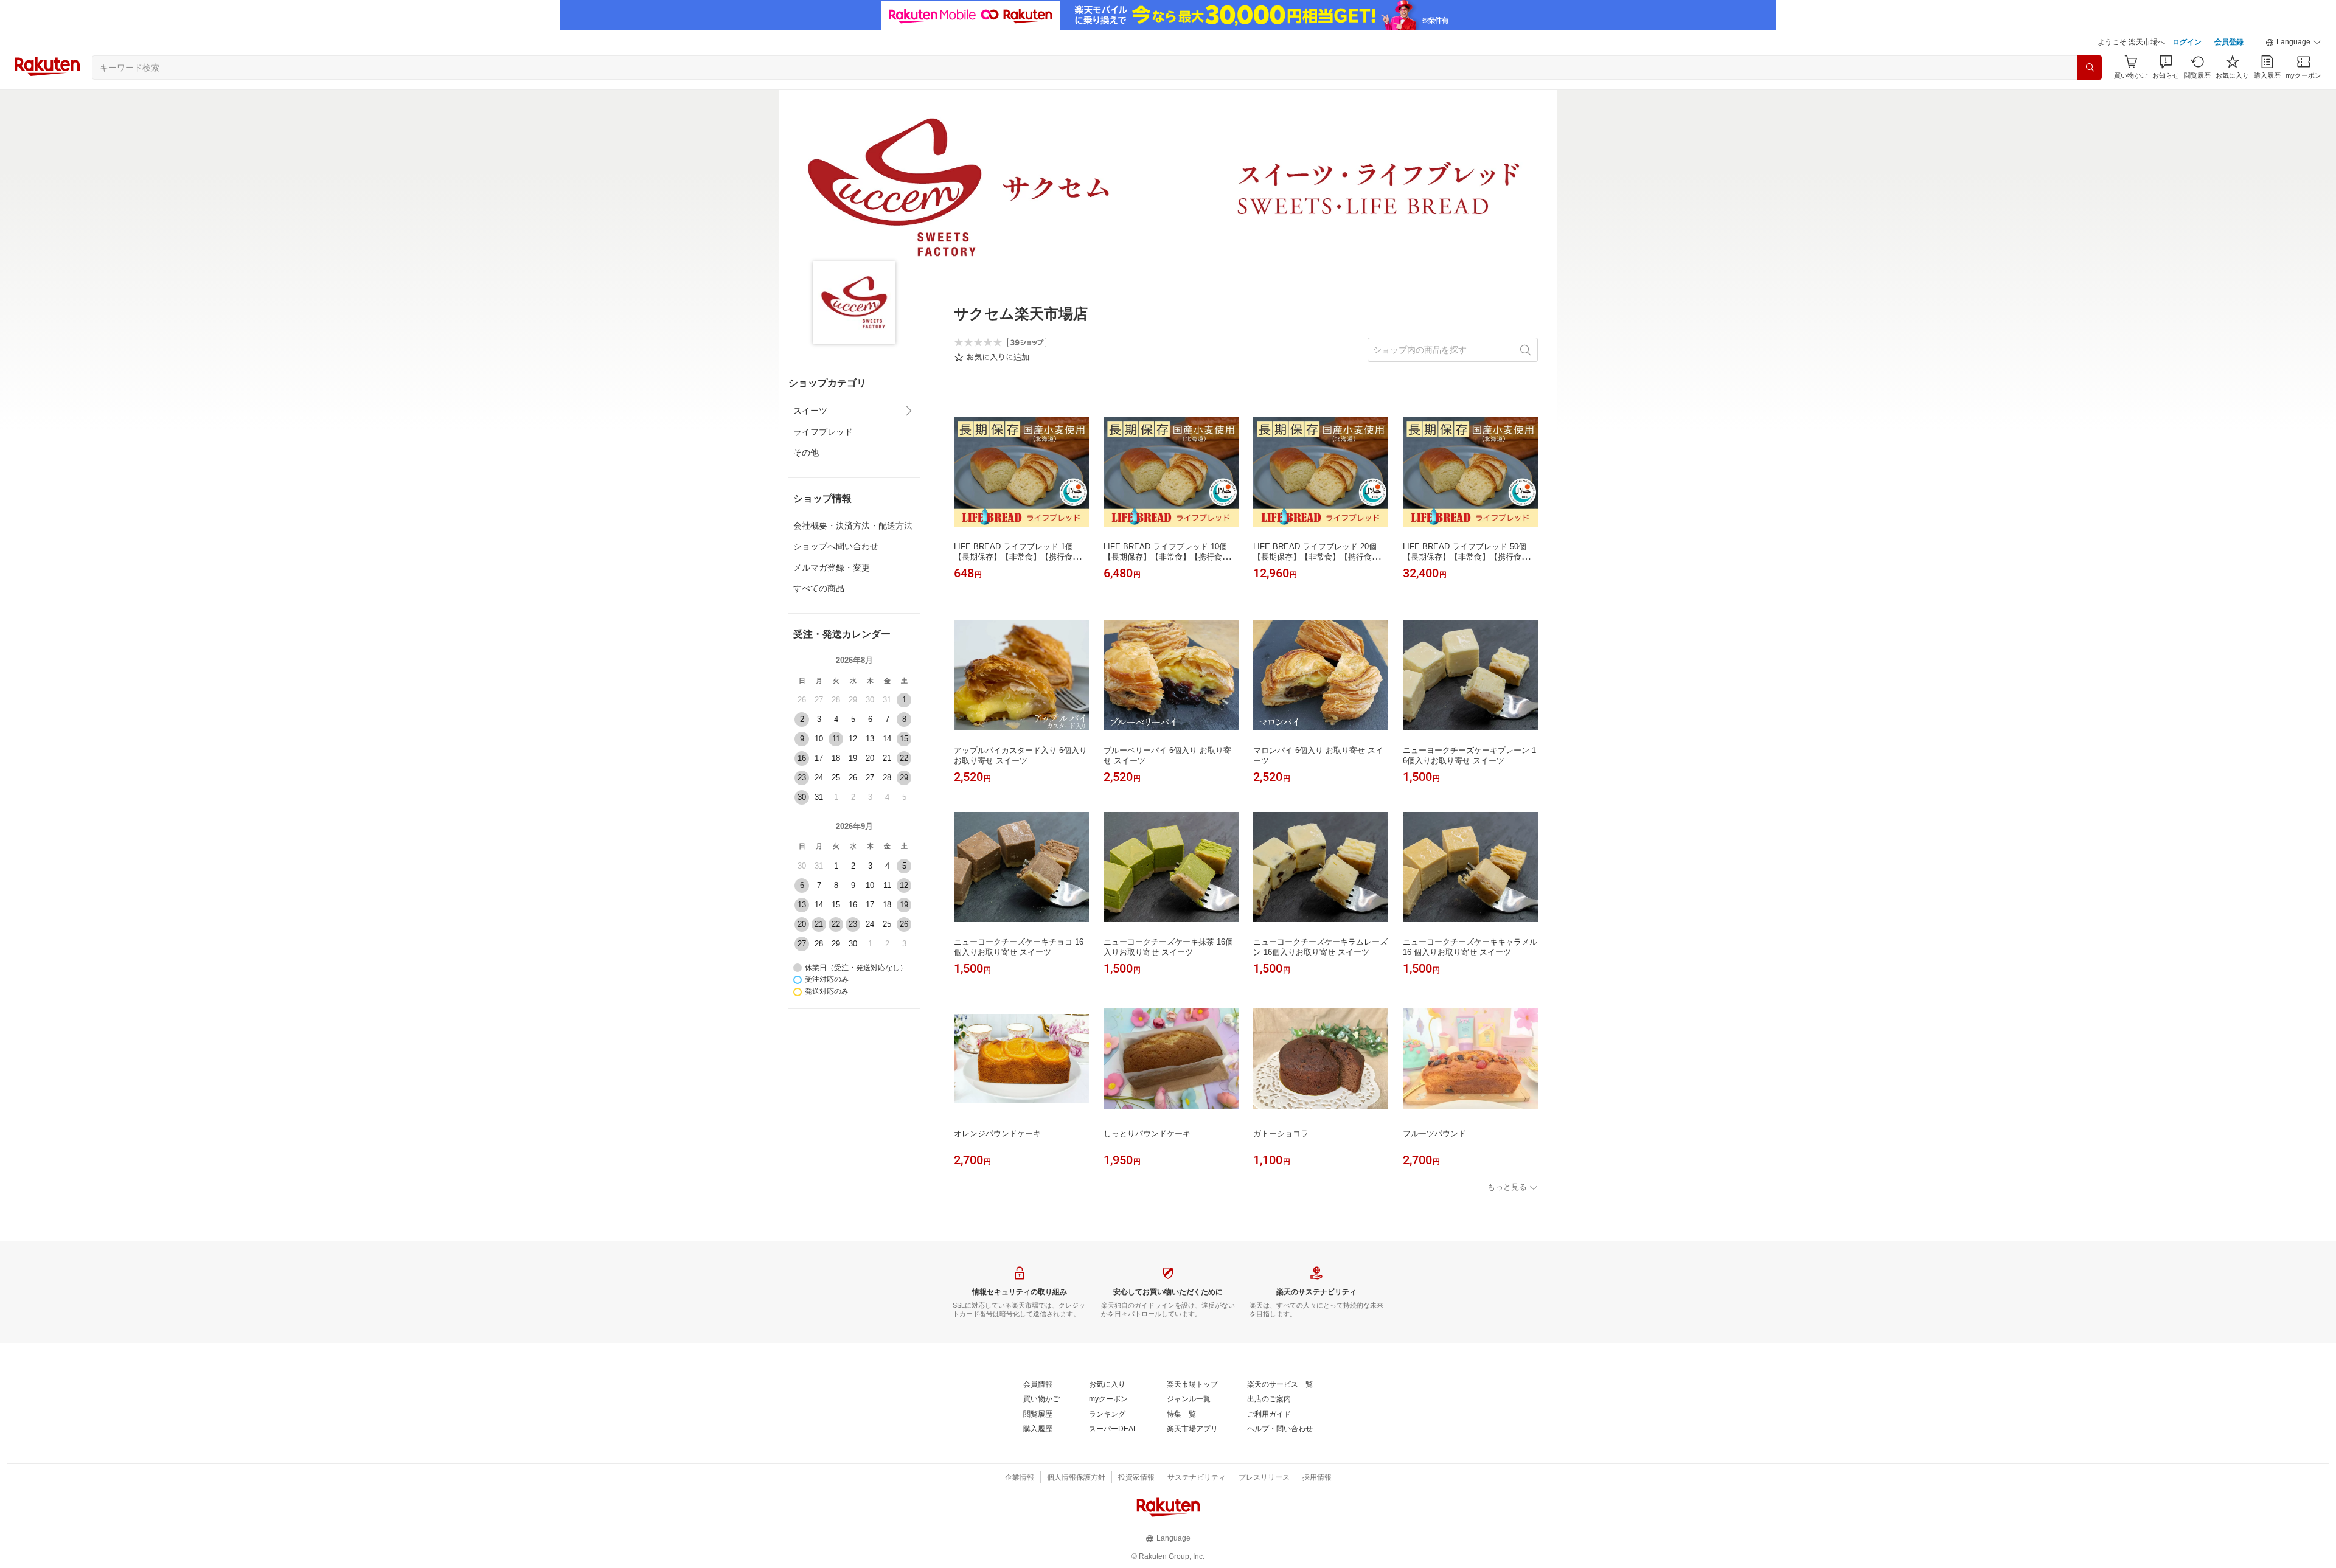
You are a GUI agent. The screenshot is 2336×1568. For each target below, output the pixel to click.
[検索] (2090, 68)
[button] (2293, 43)
